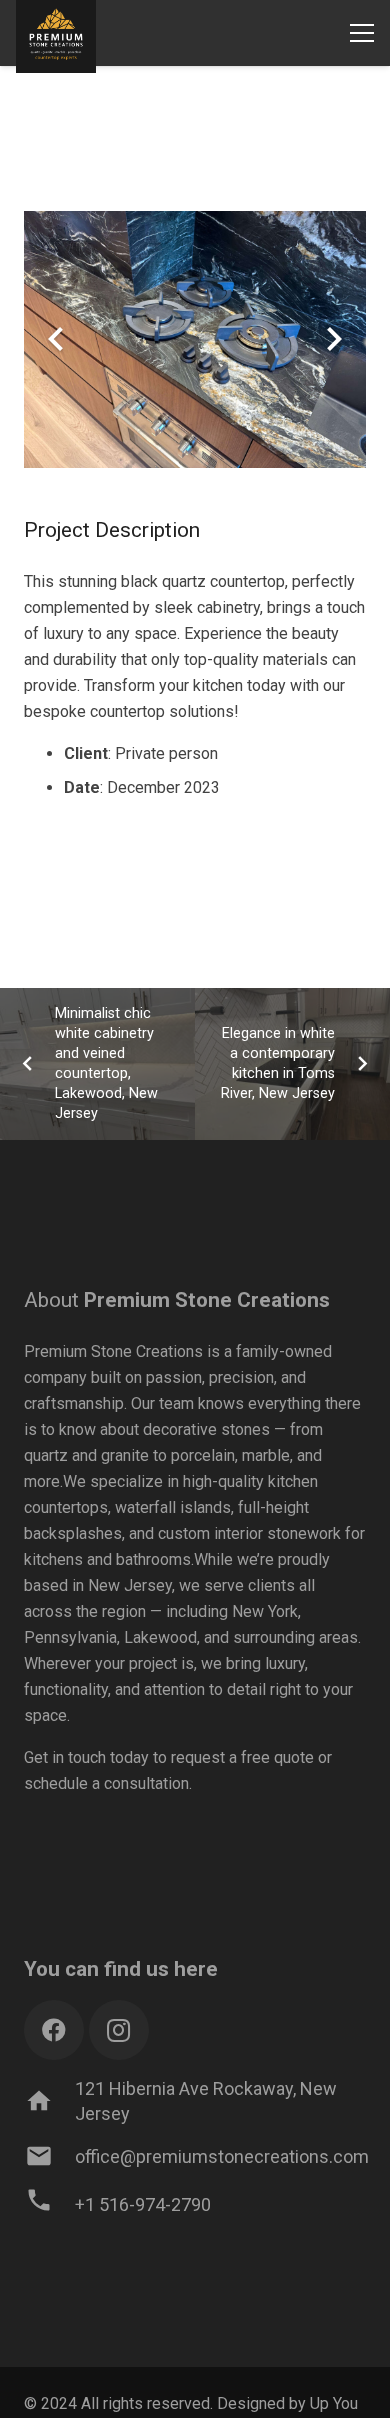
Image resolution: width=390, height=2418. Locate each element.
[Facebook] (54, 2030)
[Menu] (362, 33)
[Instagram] (119, 2030)
